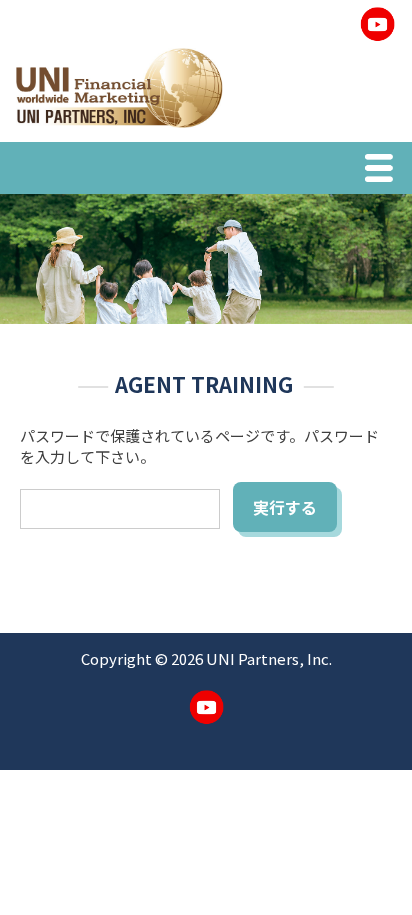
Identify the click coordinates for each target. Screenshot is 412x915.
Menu (384, 171)
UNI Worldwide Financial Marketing (119, 88)
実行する (285, 507)
